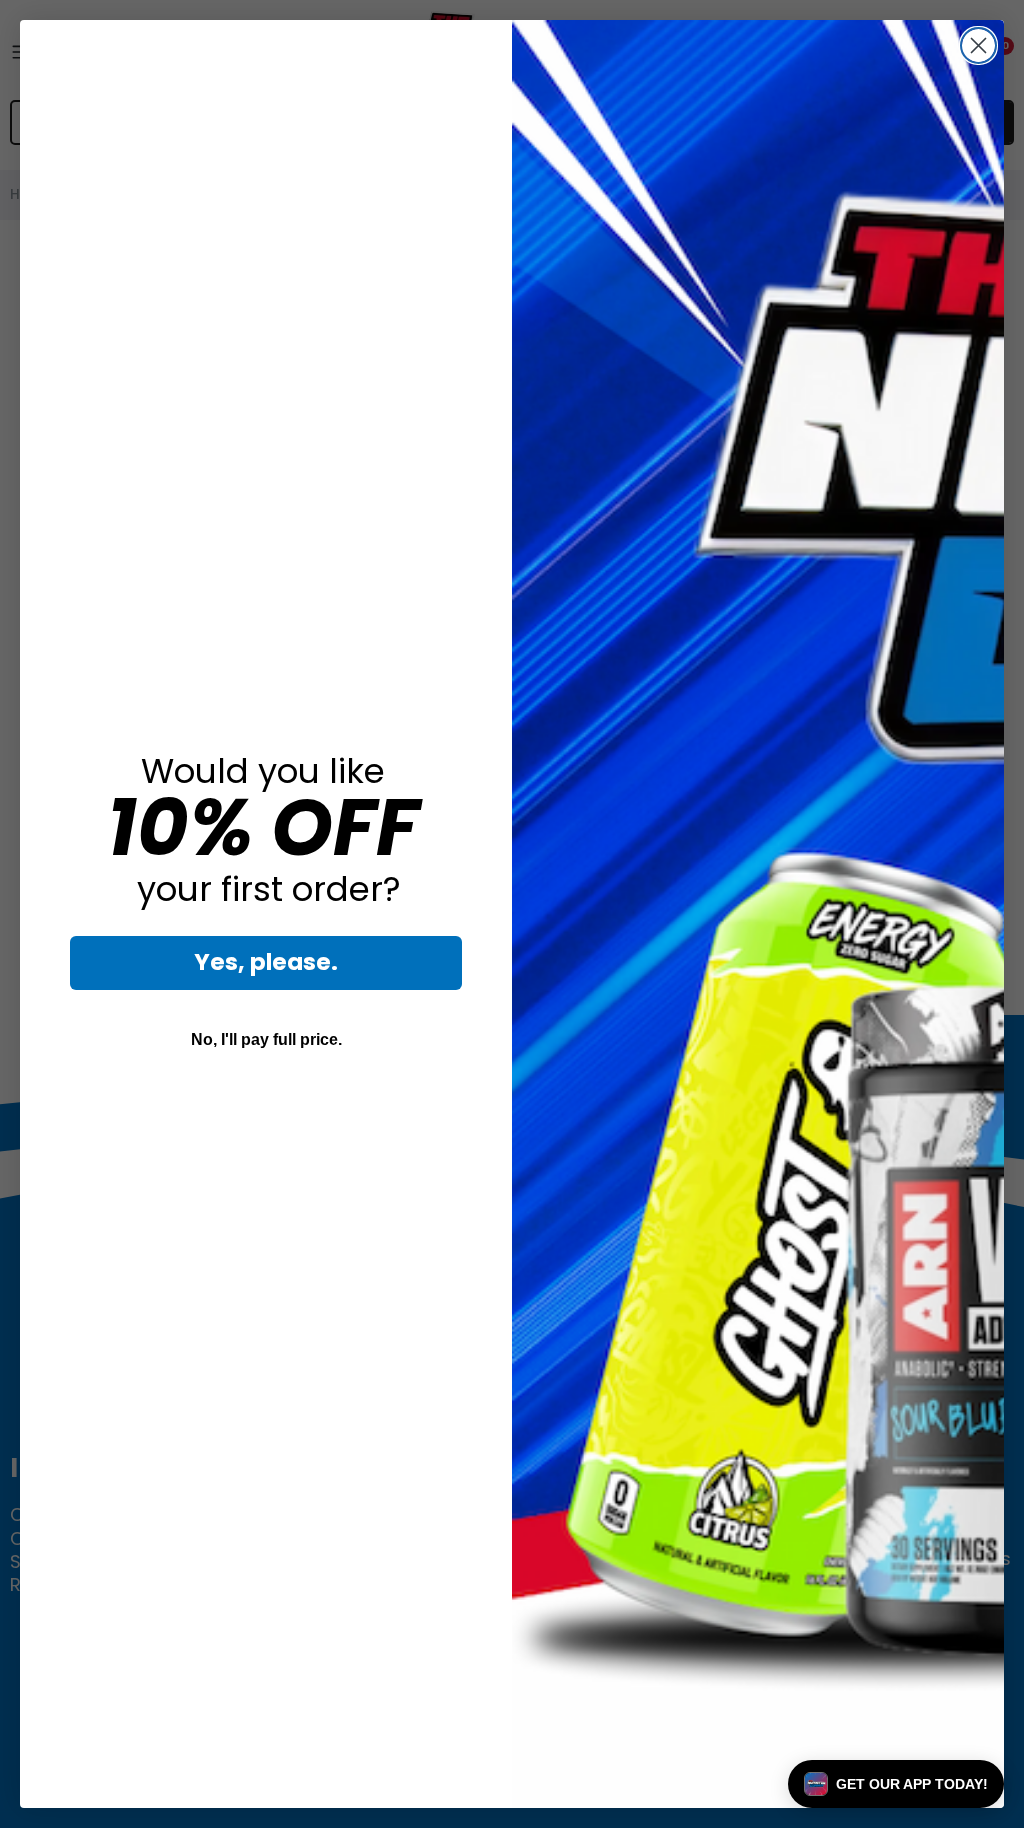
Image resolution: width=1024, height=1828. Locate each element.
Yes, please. (266, 962)
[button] (896, 1784)
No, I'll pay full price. (266, 1039)
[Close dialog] (978, 45)
